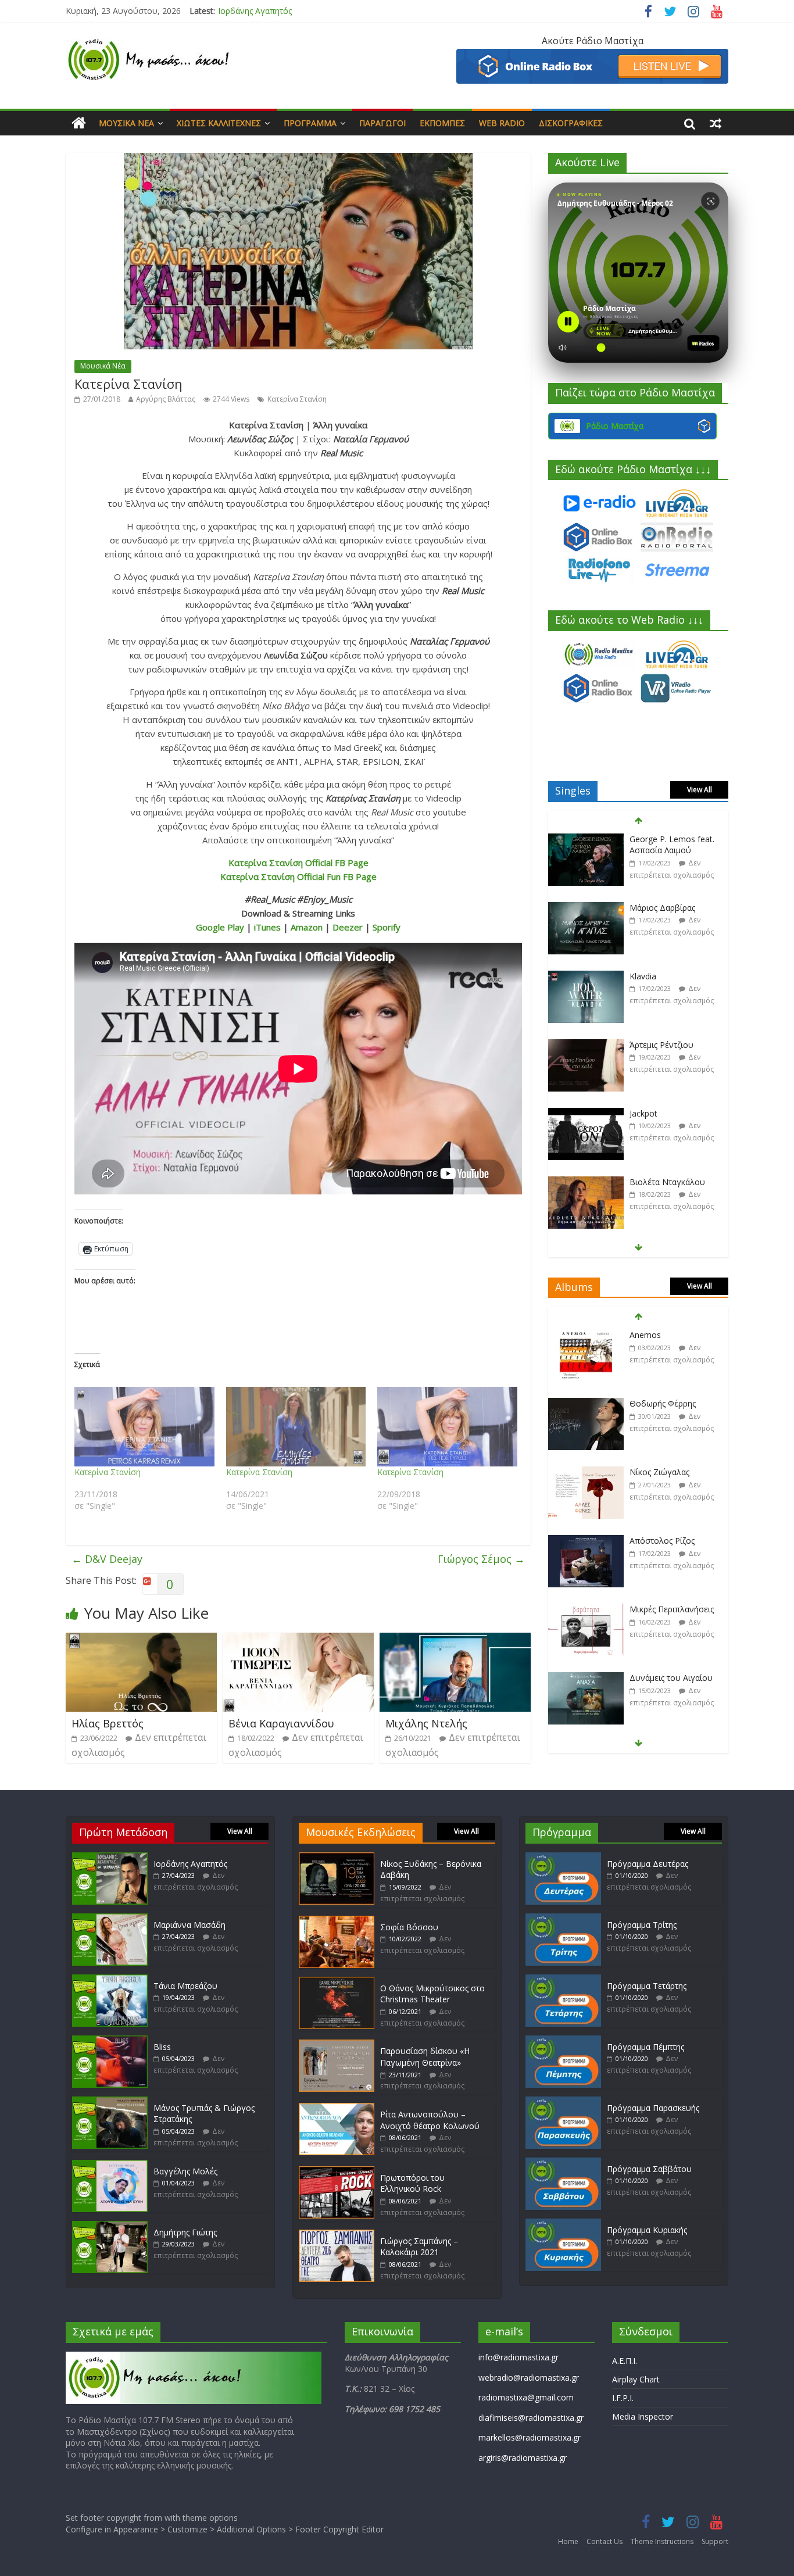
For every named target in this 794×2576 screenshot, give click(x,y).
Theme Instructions (662, 2541)
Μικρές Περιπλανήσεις (672, 1608)
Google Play (220, 927)
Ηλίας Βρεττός (108, 1723)
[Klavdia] (586, 975)
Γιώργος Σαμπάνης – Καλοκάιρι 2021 (419, 2247)
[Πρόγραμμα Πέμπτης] (563, 2041)
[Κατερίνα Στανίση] (144, 1427)
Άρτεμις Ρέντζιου (661, 1043)
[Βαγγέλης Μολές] (110, 2165)
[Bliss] (110, 2041)
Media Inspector (643, 2416)
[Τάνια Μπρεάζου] (110, 1980)
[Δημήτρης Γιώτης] (110, 2226)
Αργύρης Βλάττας (166, 399)
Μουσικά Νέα (126, 123)
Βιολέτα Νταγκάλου (667, 1180)
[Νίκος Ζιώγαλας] (586, 1471)
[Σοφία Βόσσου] (337, 1921)
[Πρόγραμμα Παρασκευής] (563, 2102)
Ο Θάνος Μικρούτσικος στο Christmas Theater (432, 1994)
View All (700, 790)
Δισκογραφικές (571, 123)
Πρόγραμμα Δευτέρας (648, 1864)
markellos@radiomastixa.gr (530, 2437)
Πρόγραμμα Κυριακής (647, 2230)
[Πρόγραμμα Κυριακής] (563, 2224)
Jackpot (643, 1112)
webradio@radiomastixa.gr (529, 2378)
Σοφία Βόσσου (409, 1927)
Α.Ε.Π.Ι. (625, 2361)
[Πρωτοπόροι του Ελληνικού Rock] (337, 2172)
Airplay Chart (636, 2379)
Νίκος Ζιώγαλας (659, 1471)
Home (568, 2541)
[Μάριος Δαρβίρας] (586, 906)
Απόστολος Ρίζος (662, 1539)
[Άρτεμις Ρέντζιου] (586, 1044)
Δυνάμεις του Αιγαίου (671, 1677)
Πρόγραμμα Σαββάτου (649, 2169)
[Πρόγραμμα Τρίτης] (563, 1919)
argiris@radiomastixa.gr (523, 2458)
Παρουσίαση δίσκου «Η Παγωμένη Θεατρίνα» (425, 2057)
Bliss (162, 2047)
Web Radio (502, 123)
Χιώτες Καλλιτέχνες (219, 123)
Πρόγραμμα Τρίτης (642, 1925)
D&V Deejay (107, 1559)
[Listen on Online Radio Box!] (592, 56)
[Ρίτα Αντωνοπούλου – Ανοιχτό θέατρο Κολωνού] (337, 2108)
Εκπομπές (442, 123)
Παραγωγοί (382, 123)
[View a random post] (716, 123)
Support (715, 2541)
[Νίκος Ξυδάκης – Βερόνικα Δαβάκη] (337, 1858)
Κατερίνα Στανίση (297, 399)
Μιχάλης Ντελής (426, 1723)
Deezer (348, 927)
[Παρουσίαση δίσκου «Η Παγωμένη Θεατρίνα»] (337, 2045)
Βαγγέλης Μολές (185, 2171)
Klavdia (643, 974)
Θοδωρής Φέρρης (663, 1402)
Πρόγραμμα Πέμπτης (645, 2047)
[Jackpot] (586, 1112)
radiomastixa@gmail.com (526, 2397)
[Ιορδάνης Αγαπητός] (110, 1858)
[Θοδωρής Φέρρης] (586, 1403)
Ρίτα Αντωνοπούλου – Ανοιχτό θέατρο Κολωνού (430, 2120)
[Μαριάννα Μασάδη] (110, 1919)
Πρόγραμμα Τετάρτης (647, 1986)
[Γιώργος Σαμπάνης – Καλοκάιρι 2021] (337, 2235)
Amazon (307, 927)
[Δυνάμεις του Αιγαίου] (586, 1677)
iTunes (267, 927)
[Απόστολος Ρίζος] (586, 1540)
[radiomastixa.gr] (79, 123)
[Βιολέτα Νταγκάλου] (586, 1181)
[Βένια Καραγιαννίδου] (298, 1640)
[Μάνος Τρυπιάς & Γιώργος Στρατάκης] (110, 2102)
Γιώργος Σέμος (481, 1559)
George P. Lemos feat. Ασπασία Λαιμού (672, 843)
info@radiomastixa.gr (518, 2357)
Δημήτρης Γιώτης (185, 2232)
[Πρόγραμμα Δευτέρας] (563, 1858)
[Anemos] (586, 1334)
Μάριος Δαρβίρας (662, 906)
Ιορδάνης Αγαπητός (190, 1864)
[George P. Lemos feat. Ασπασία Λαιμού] (586, 838)
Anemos (645, 1334)
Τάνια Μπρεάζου (185, 1986)
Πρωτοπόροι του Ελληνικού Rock (412, 2183)
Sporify (387, 927)
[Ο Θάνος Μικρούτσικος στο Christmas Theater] (337, 1982)
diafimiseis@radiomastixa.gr (531, 2418)
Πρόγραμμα (310, 123)
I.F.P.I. (623, 2398)
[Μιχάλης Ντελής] (455, 1640)
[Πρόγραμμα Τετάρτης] (563, 1980)
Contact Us (605, 2541)
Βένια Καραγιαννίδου (281, 1723)
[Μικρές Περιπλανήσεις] (586, 1609)
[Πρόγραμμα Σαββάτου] (563, 2163)
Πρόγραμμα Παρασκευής (653, 2108)
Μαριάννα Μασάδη (254, 11)
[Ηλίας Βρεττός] (141, 1640)
